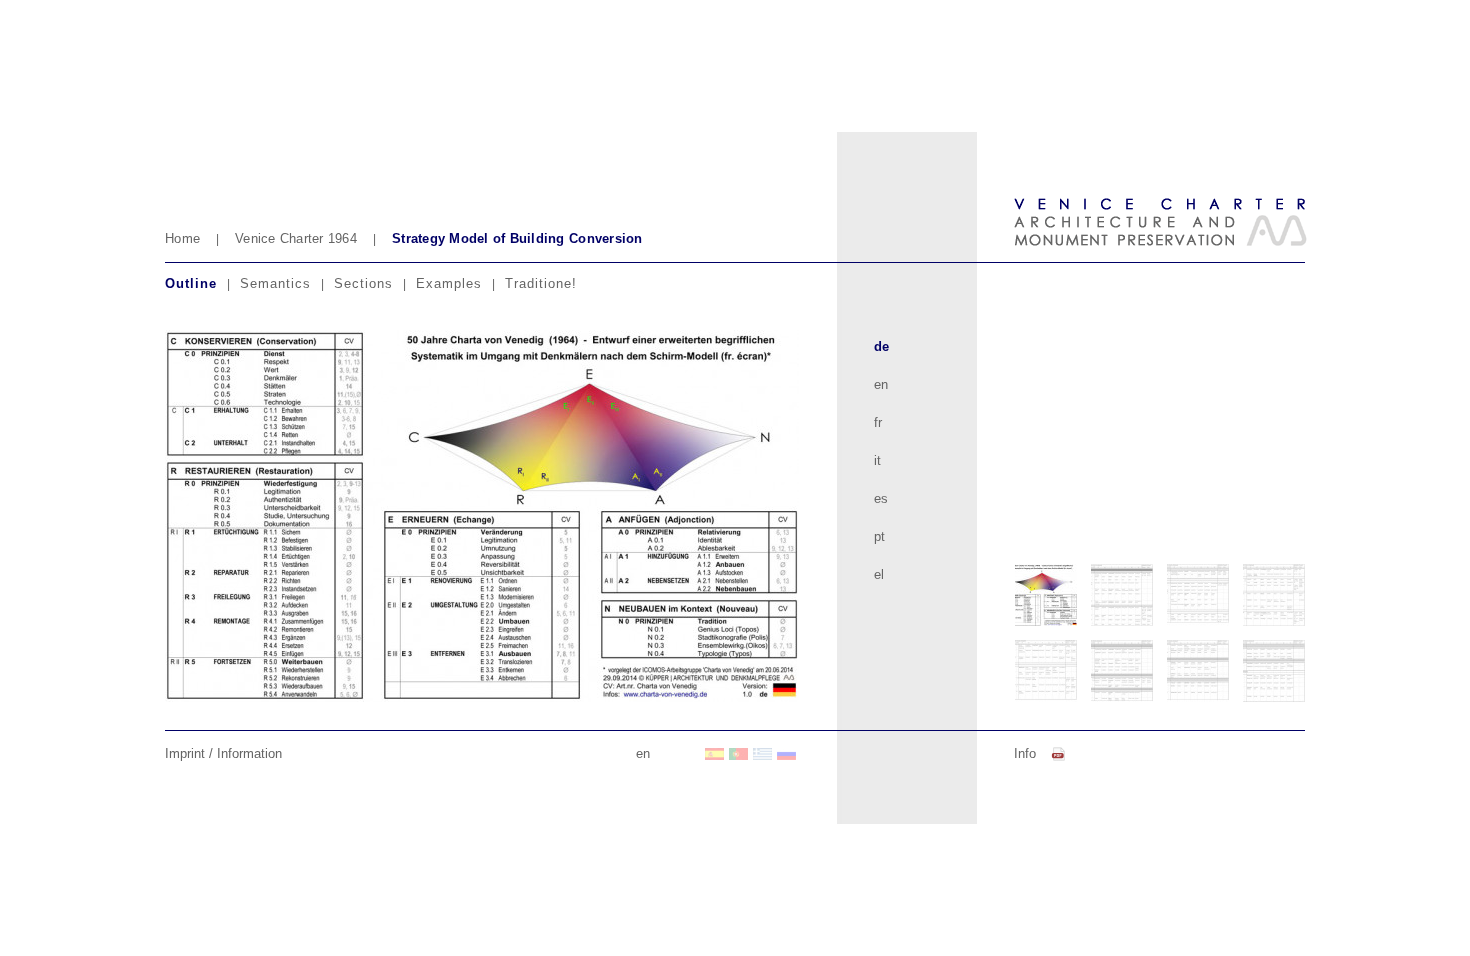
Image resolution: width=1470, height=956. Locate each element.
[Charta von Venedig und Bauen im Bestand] (619, 754)
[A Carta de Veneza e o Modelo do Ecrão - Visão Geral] (739, 754)
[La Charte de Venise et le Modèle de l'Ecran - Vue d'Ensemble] (667, 754)
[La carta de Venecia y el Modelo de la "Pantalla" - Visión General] (715, 754)
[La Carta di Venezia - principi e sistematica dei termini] (691, 754)
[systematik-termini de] (482, 516)
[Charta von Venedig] (787, 754)
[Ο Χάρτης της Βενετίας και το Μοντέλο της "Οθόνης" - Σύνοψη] (763, 754)
